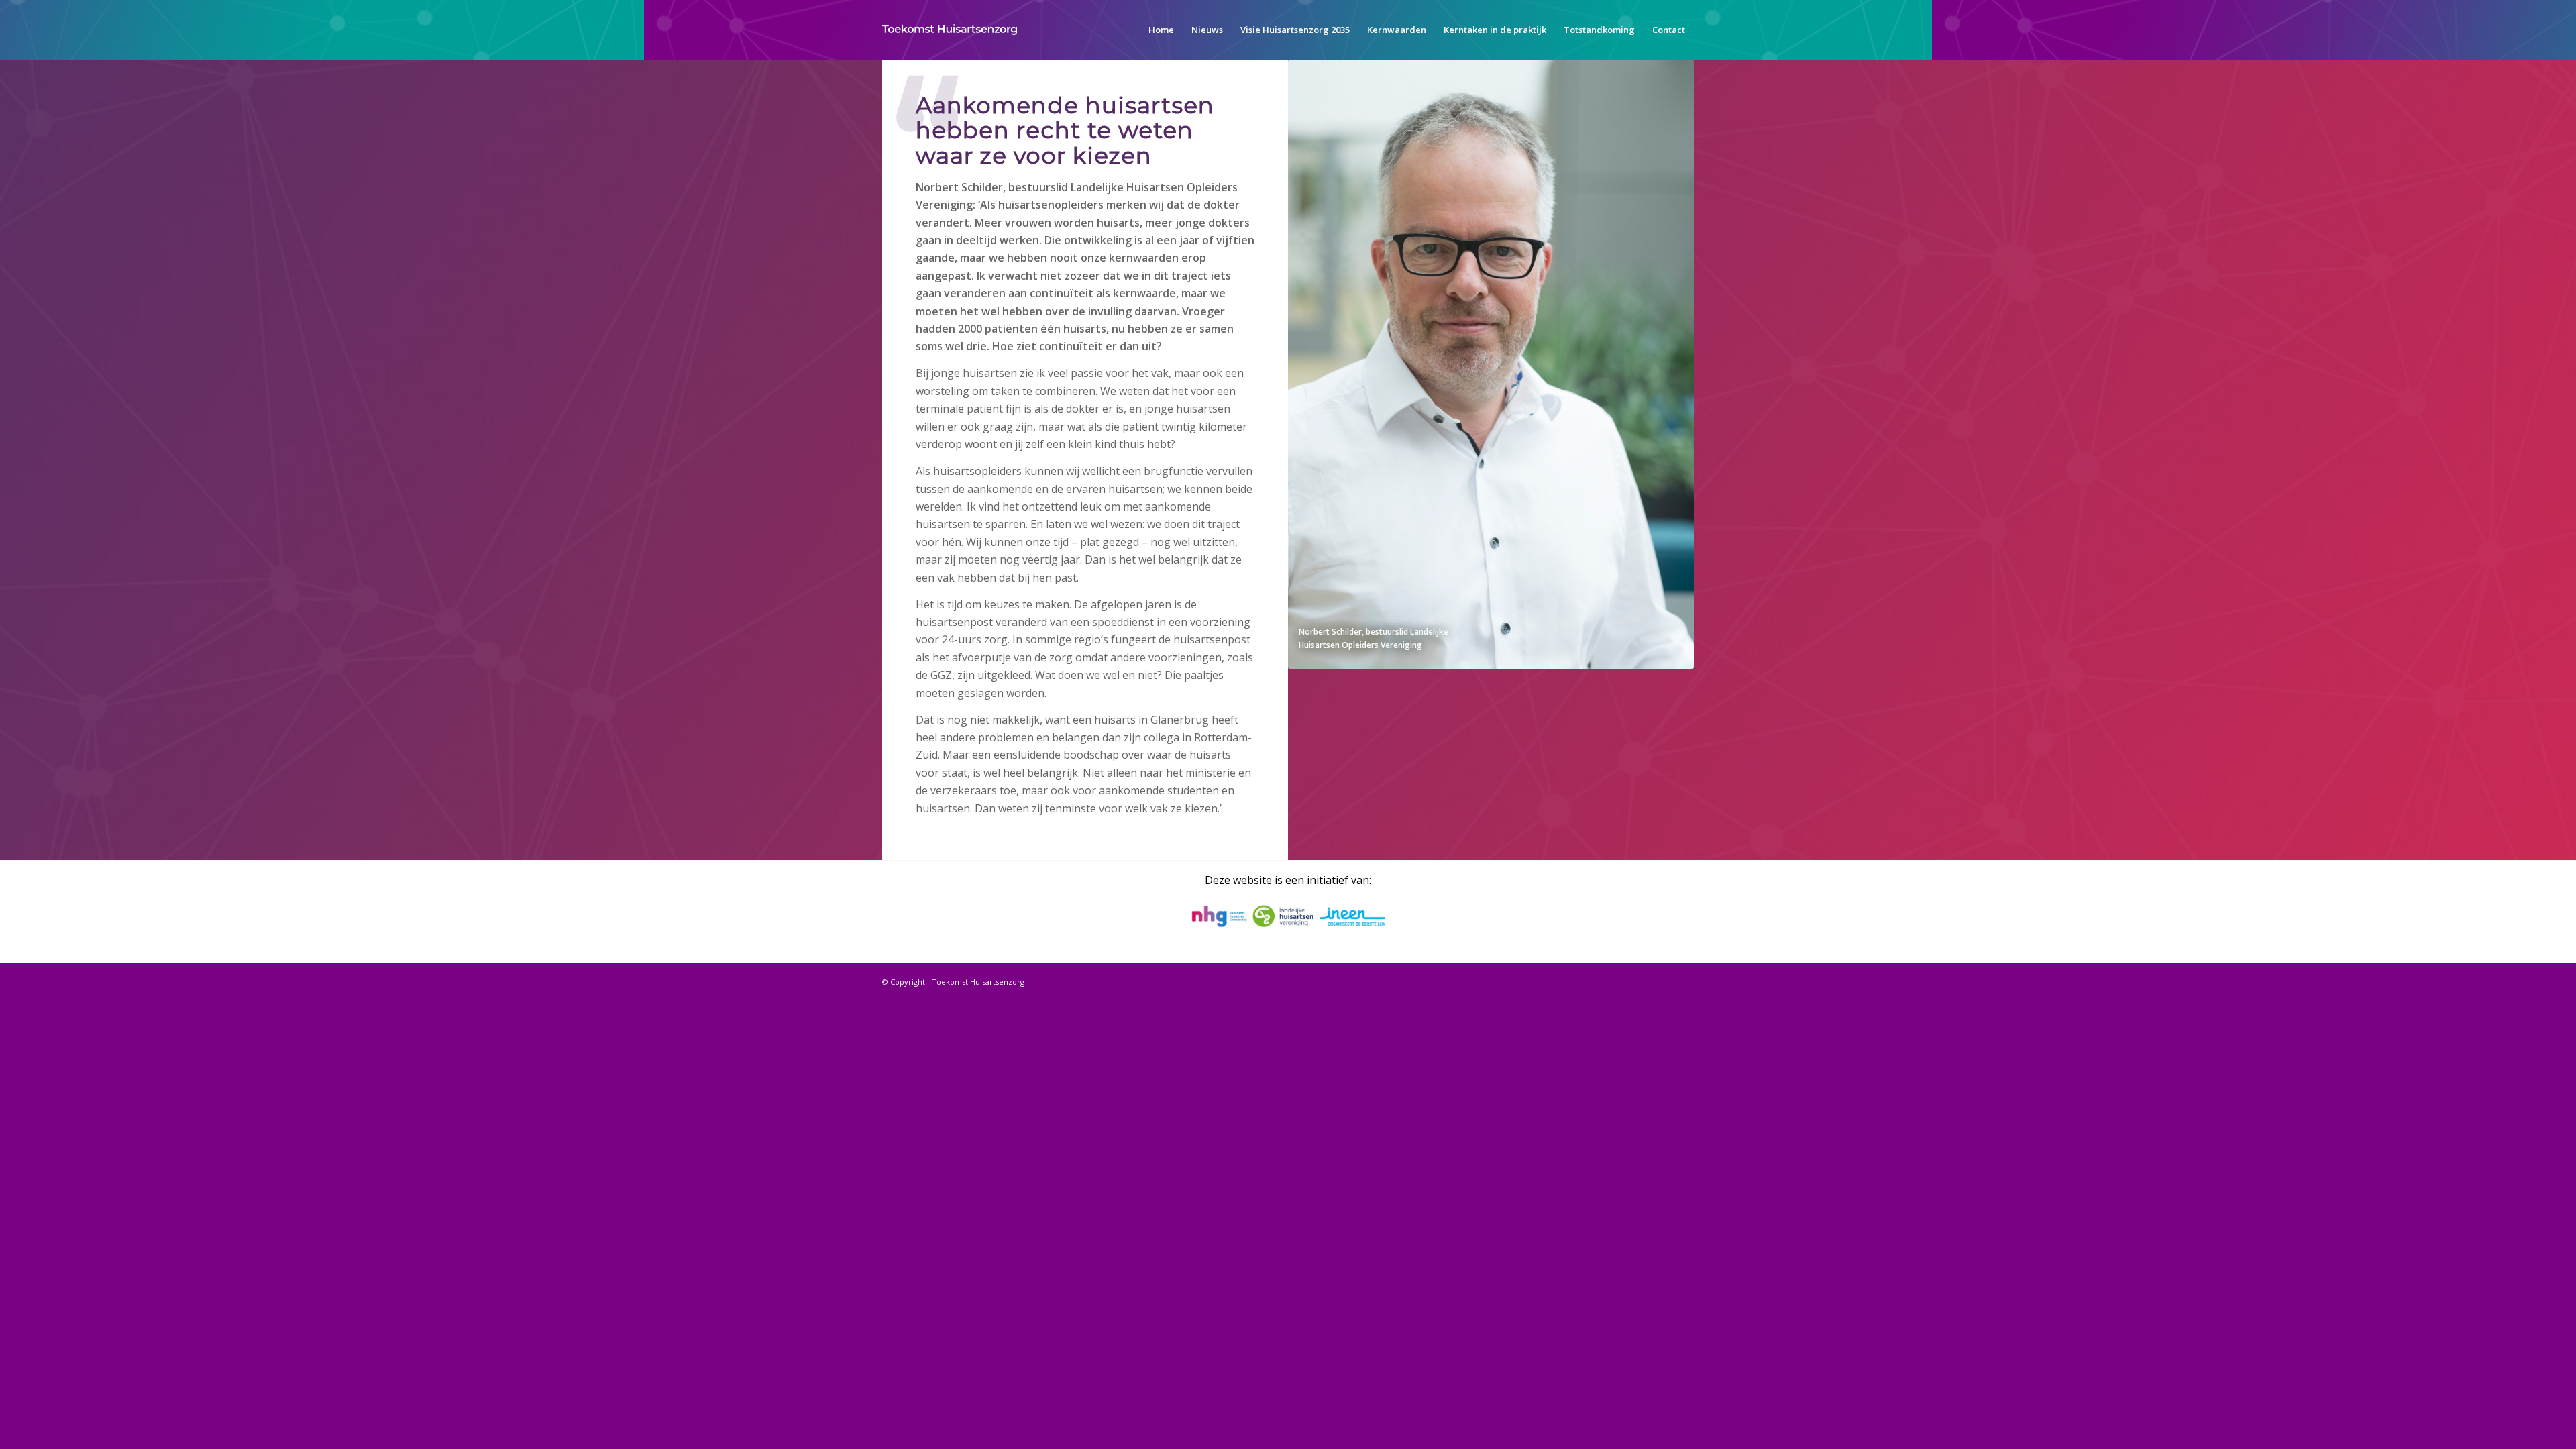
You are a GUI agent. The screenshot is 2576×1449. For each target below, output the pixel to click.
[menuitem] (1161, 30)
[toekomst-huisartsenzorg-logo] (950, 30)
